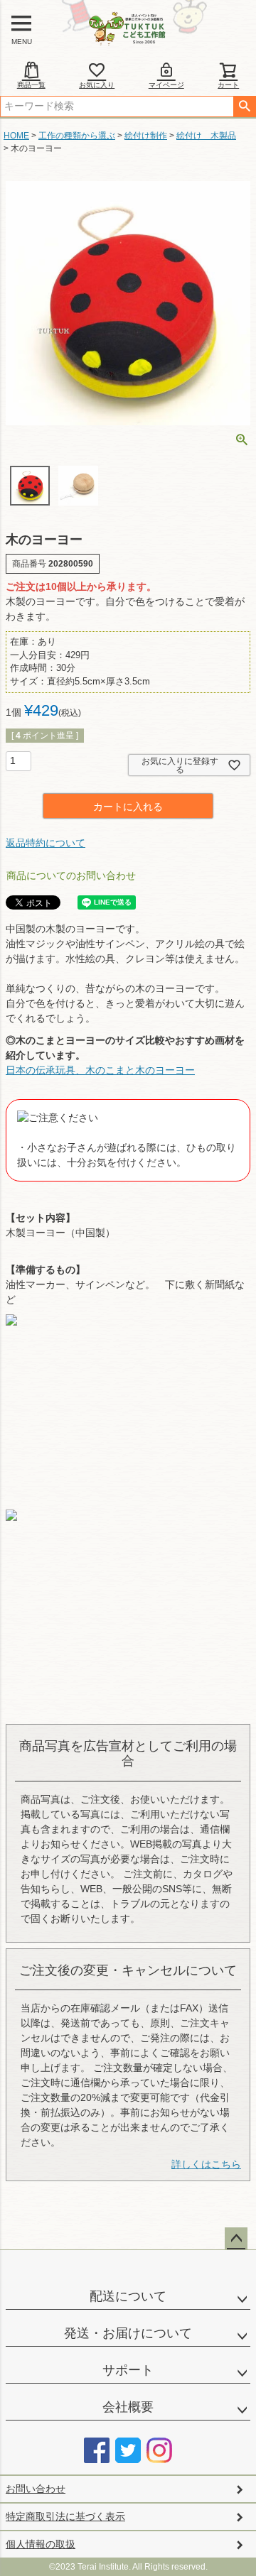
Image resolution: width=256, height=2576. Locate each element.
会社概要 (128, 2407)
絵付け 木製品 (206, 136)
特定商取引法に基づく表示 (65, 2516)
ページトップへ (236, 2239)
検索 (244, 107)
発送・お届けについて (128, 2333)
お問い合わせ (36, 2489)
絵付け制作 (146, 136)
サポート (128, 2370)
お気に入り (97, 85)
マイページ (166, 85)
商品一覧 (31, 85)
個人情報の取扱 (41, 2544)
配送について (128, 2296)
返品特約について (46, 843)
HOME (16, 136)
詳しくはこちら (206, 2164)
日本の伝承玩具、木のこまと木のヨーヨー (100, 1070)
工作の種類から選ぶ (77, 136)
